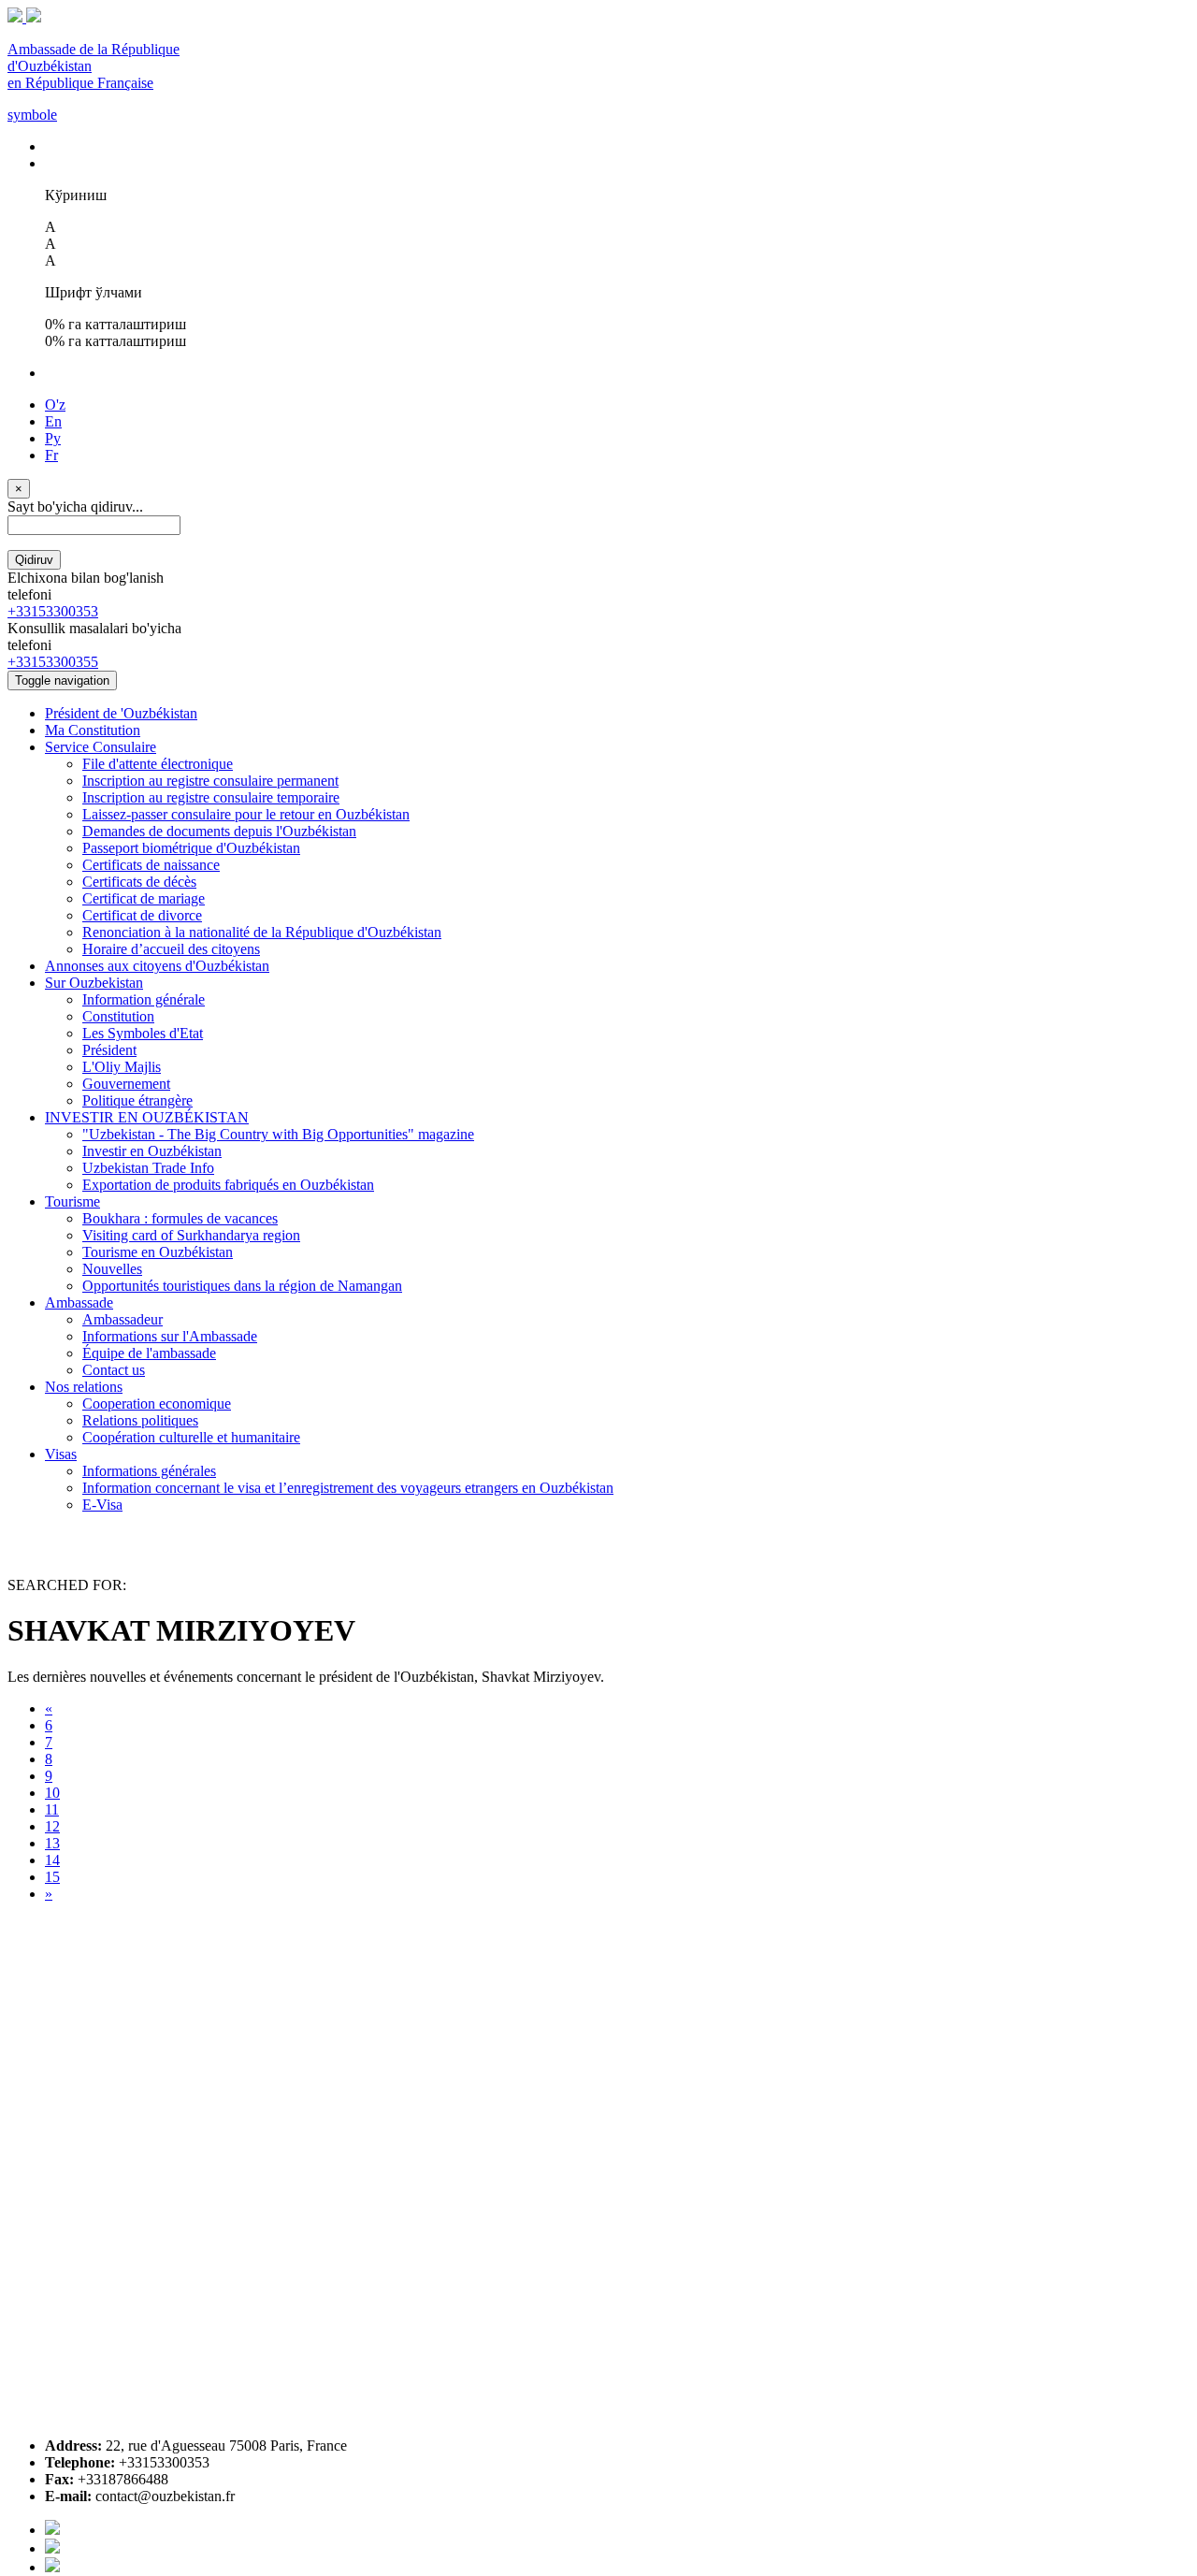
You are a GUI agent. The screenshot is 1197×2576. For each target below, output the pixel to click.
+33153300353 (53, 611)
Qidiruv (34, 560)
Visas (61, 1454)
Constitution (118, 1016)
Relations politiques (140, 1420)
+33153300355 (53, 662)
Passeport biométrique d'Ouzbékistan (191, 848)
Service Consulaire (101, 747)
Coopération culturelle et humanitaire (191, 1437)
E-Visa (102, 1505)
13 (52, 1843)
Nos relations (84, 1387)
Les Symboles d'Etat (143, 1033)
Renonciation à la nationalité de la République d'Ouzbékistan (262, 932)
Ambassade (79, 1302)
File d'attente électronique (158, 764)
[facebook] (52, 2530)
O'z (55, 405)
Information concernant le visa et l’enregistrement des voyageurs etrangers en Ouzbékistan (348, 1488)
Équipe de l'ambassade (149, 1353)
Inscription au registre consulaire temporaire (211, 797)
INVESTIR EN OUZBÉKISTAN (147, 1117)
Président (109, 1050)
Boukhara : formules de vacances (180, 1218)
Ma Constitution (93, 730)
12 (52, 1826)
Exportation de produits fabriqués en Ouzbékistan (228, 1185)
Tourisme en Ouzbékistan (158, 1252)
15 (52, 1877)
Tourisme (72, 1201)
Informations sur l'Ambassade (170, 1336)
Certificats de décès (139, 882)
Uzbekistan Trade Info (148, 1168)
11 (52, 1809)
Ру (53, 438)
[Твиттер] (52, 2548)
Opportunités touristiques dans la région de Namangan (242, 1286)
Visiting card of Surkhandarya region (191, 1235)
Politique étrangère (137, 1100)
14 (52, 1860)
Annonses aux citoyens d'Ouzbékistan (157, 966)
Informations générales (149, 1471)
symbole (32, 115)
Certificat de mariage (144, 898)
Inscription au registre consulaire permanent (210, 781)
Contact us (114, 1370)
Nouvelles (112, 1269)
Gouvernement (126, 1084)
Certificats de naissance (151, 865)
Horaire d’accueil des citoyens (171, 949)
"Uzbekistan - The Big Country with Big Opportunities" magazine (278, 1134)
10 (52, 1793)
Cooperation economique (157, 1404)
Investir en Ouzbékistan (152, 1151)
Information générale (144, 999)
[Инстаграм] (52, 2567)
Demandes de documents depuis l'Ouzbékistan (219, 831)
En (53, 421)
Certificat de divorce (142, 915)
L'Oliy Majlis (122, 1067)
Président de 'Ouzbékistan (121, 713)
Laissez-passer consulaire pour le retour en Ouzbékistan (246, 814)
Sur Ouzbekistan (94, 983)
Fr (51, 455)
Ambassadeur (123, 1319)
